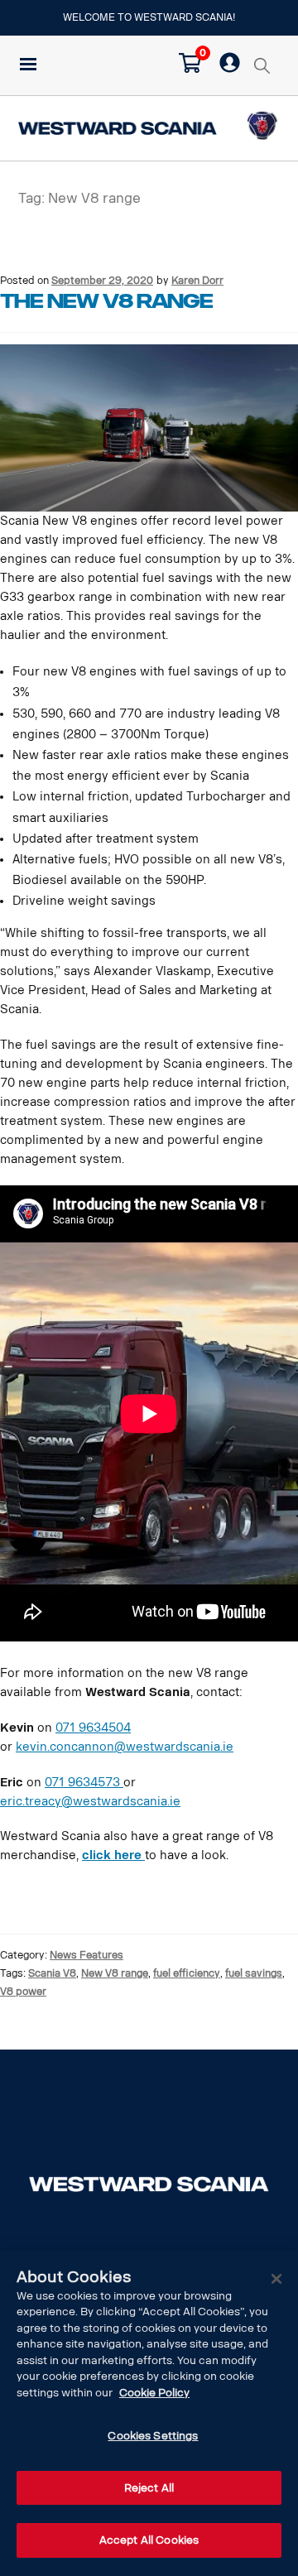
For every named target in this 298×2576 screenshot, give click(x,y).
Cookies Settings (153, 2436)
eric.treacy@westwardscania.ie (90, 1802)
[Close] (276, 2279)
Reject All (149, 2488)
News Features (87, 1955)
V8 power (23, 1991)
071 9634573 (84, 1783)
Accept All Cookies (149, 2540)
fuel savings (254, 1973)
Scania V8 (52, 1973)
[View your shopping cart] (190, 69)
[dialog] (149, 2413)
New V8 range (115, 1973)
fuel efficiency (187, 1973)
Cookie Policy (154, 2393)
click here (113, 1855)
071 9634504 (93, 1728)
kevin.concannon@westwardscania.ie (125, 1747)
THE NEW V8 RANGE (106, 301)
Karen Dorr (197, 280)
